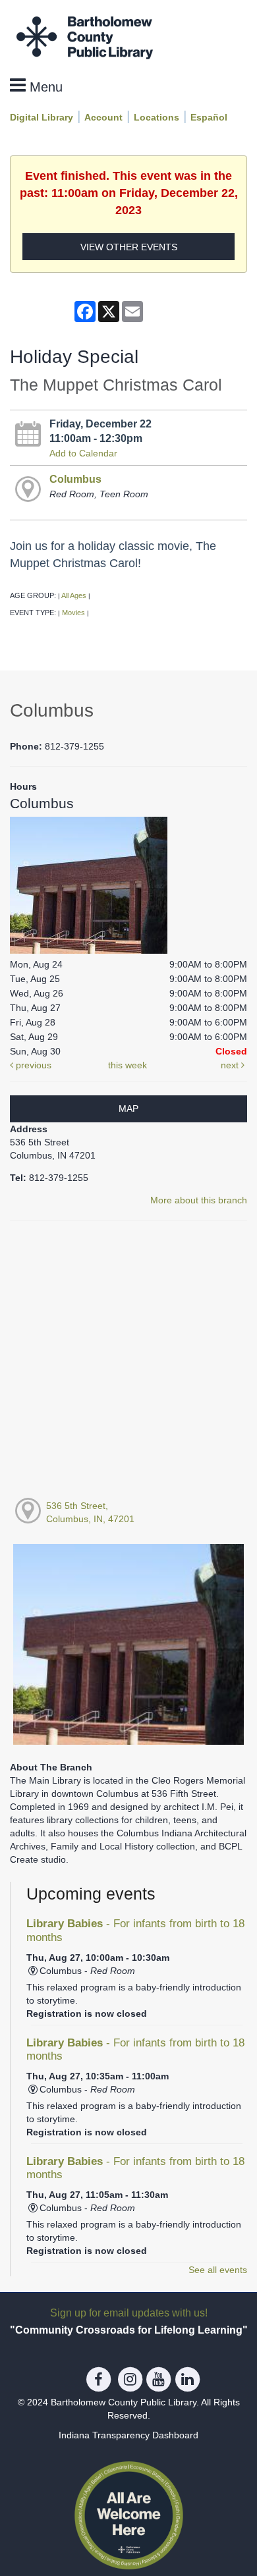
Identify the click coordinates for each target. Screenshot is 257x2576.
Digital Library (42, 117)
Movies (73, 613)
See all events (218, 2270)
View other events (129, 247)
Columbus (75, 479)
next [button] (231, 1065)
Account (103, 117)
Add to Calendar (83, 453)
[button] (36, 86)
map (128, 1109)
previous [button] (32, 1065)
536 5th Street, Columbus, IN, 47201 (90, 1512)
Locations (157, 117)
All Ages (74, 595)
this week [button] (128, 1065)
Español (209, 117)
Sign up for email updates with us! (129, 2313)
